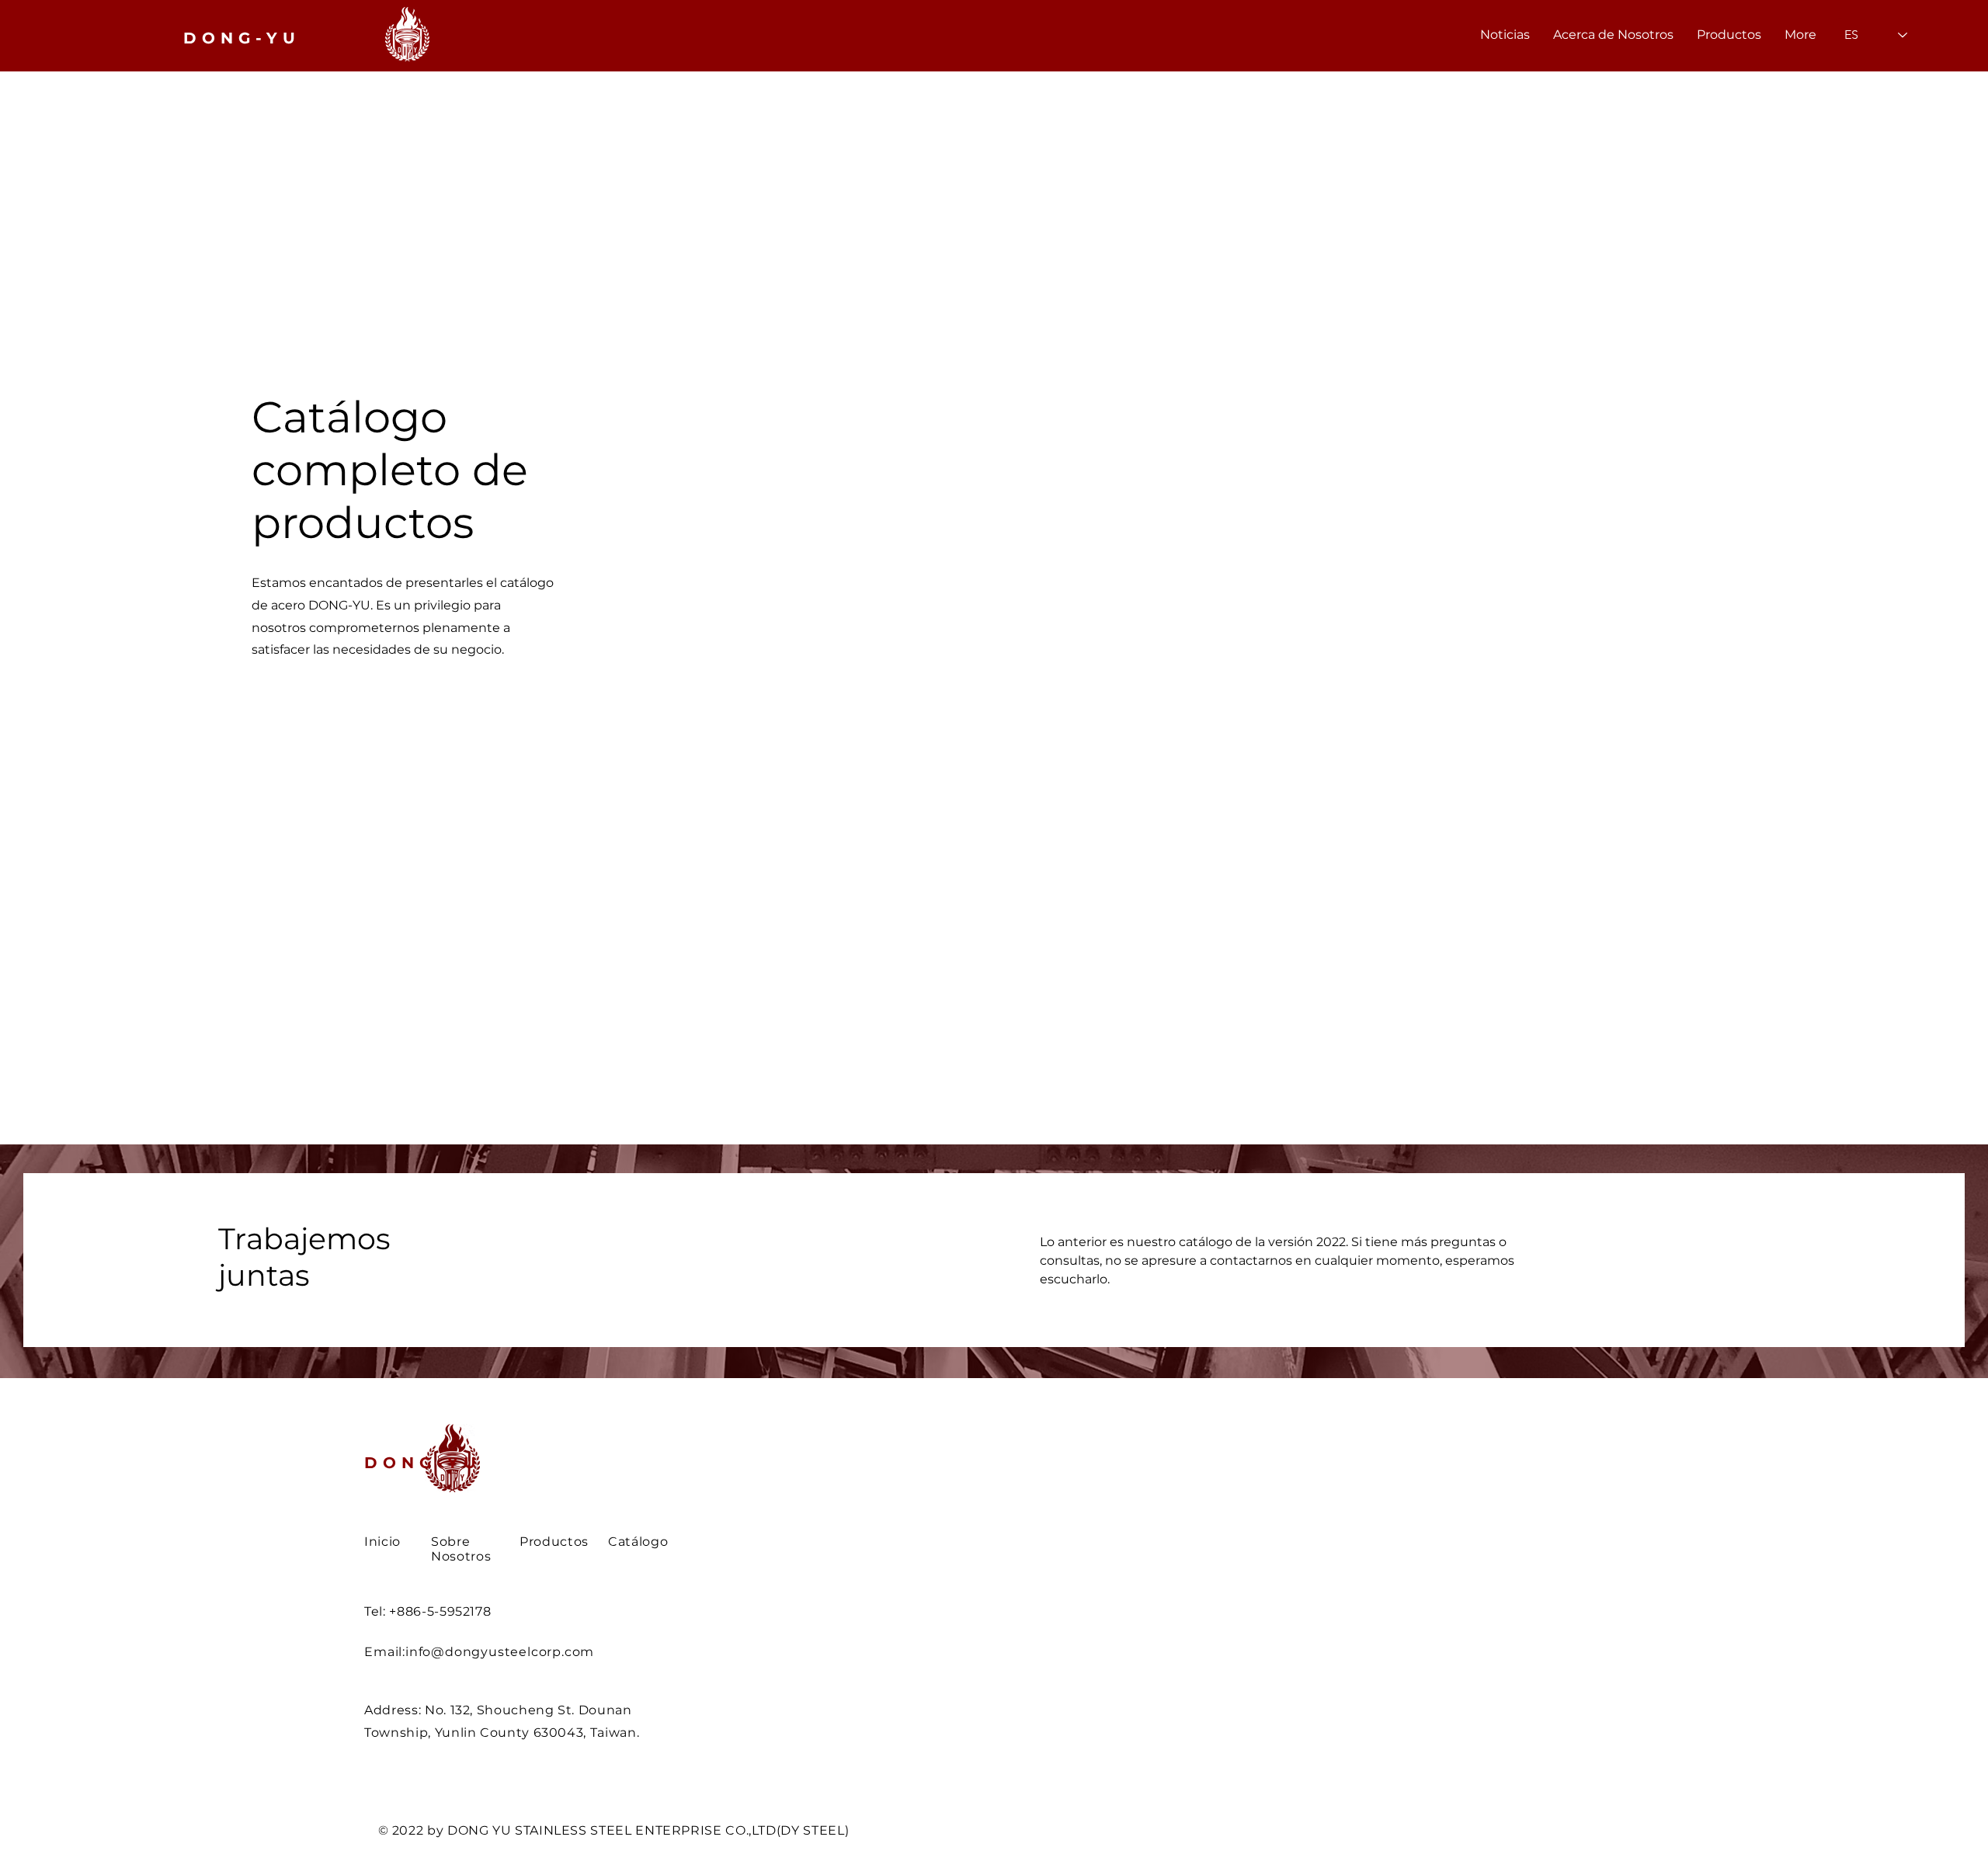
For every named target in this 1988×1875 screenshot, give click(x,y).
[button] (1729, 35)
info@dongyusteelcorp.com (500, 1652)
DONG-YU (423, 1463)
